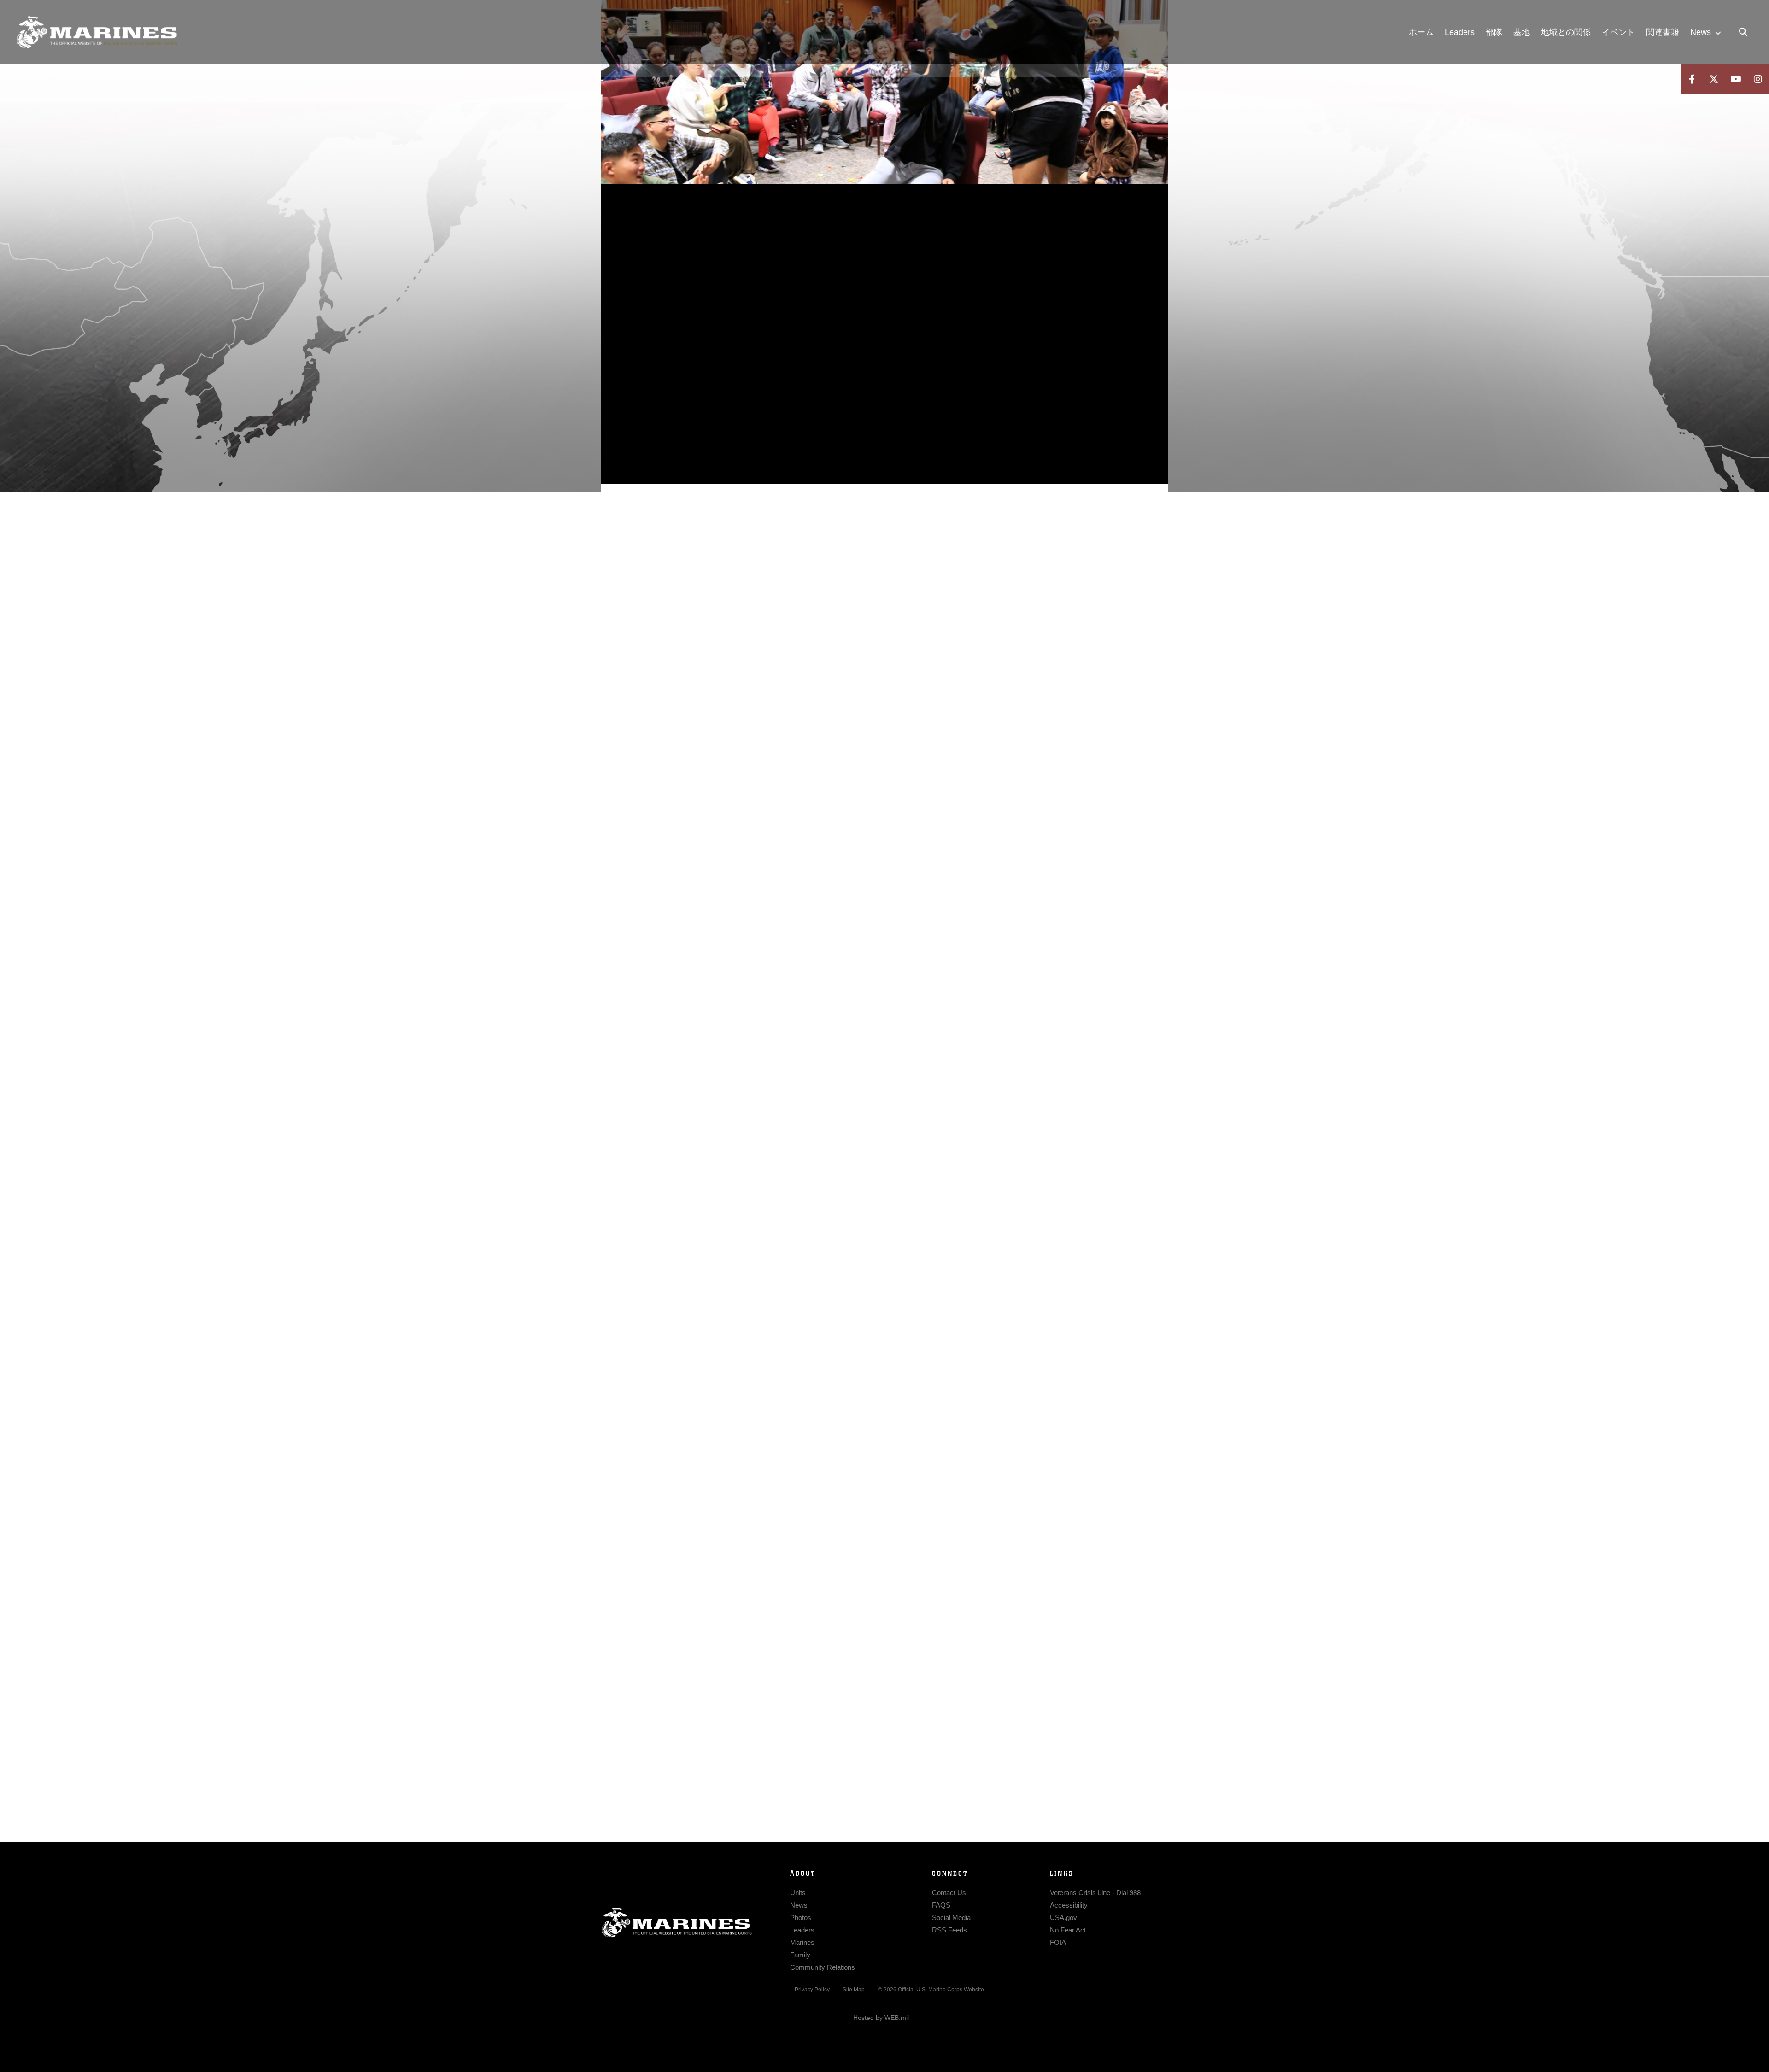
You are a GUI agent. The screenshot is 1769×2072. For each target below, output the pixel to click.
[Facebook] (1692, 79)
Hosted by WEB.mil (881, 2018)
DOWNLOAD (706, 333)
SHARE (784, 333)
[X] (1714, 79)
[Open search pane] (1743, 32)
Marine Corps (677, 1923)
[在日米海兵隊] (97, 32)
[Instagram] (1758, 79)
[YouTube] (1736, 79)
